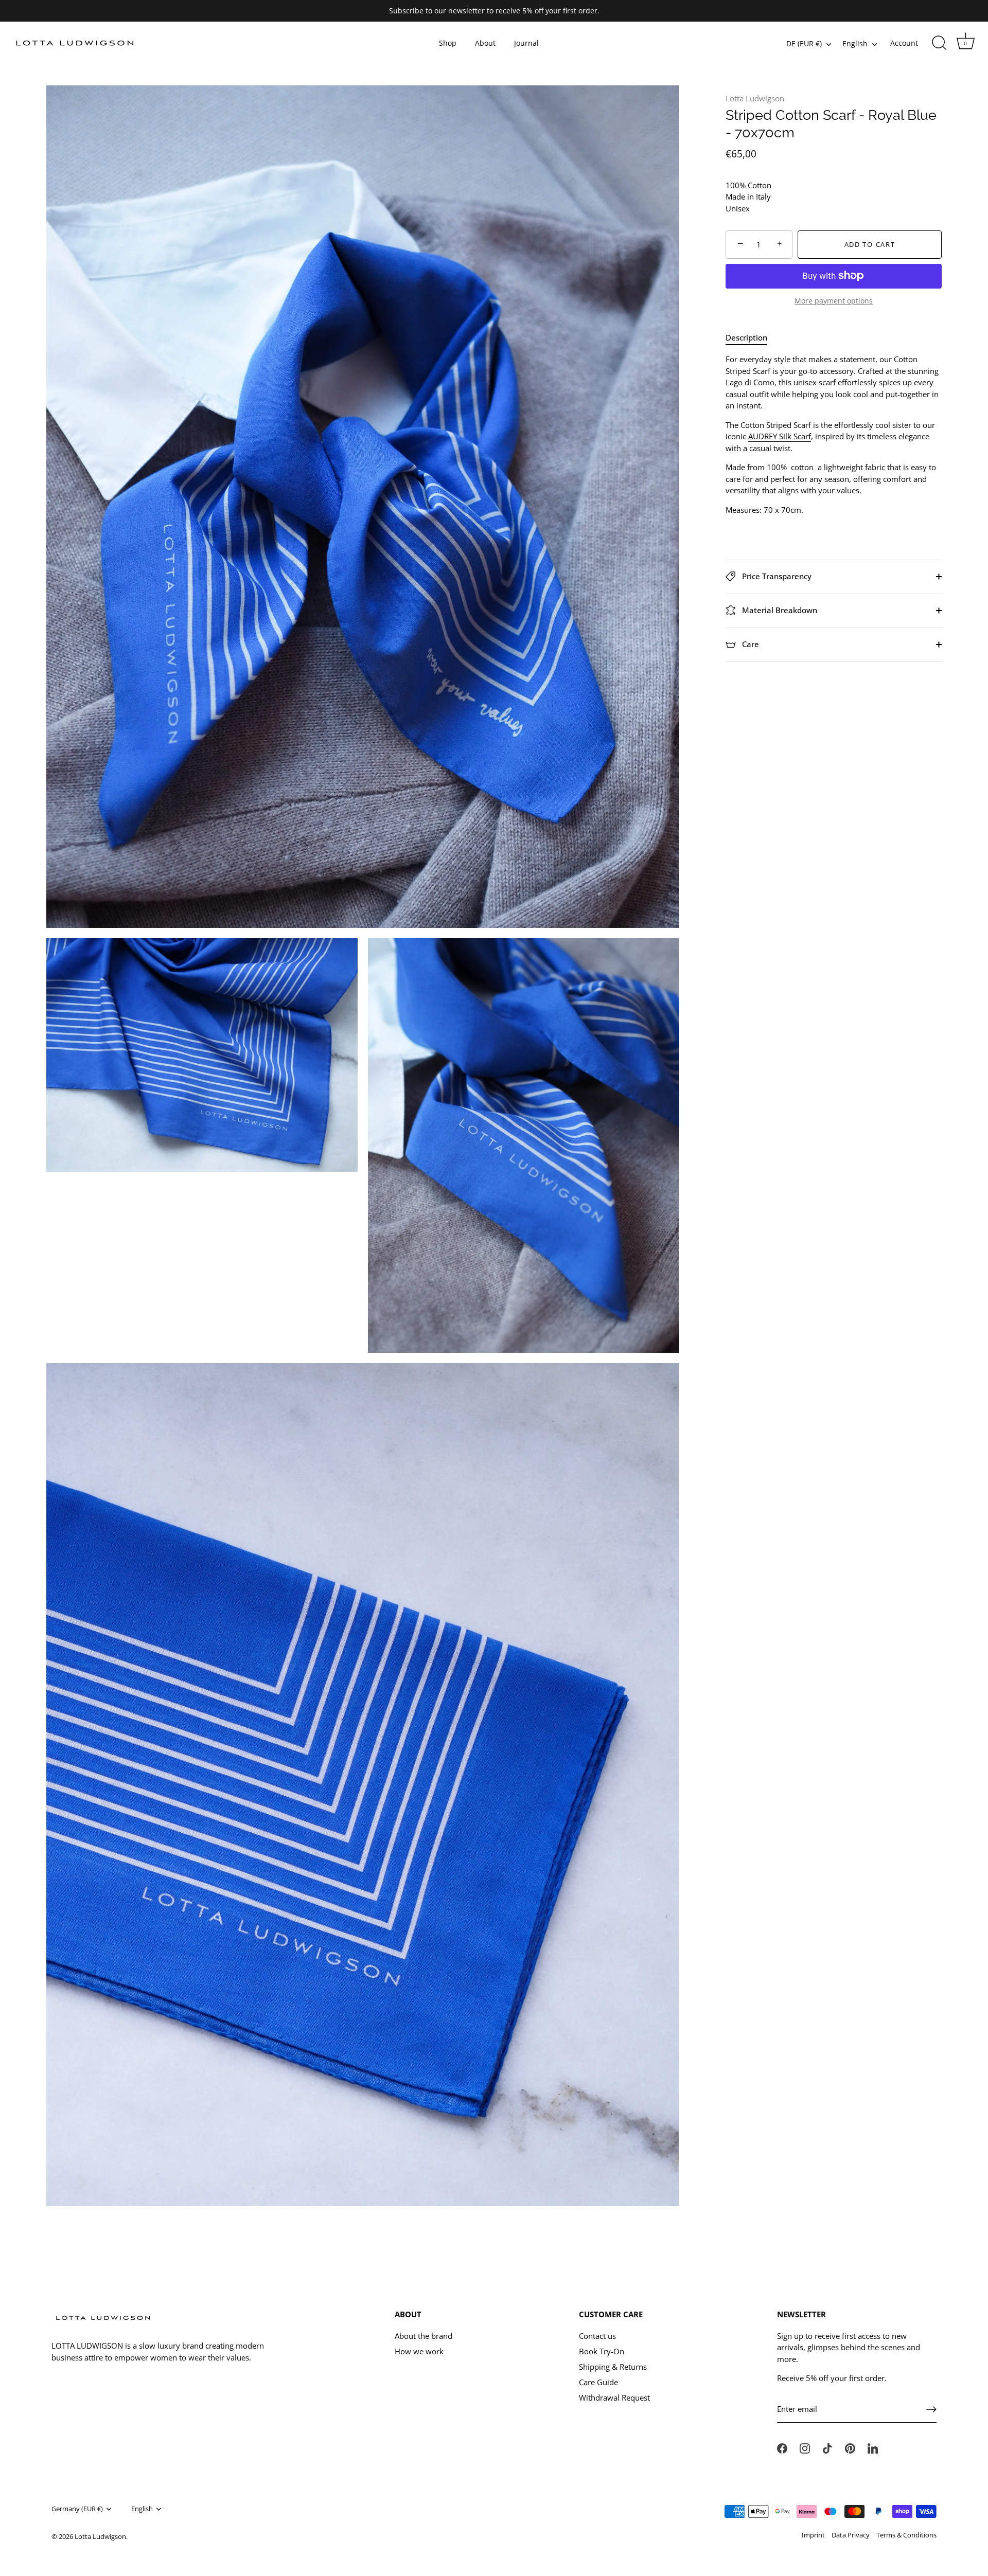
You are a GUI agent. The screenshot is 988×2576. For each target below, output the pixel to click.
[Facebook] (782, 2447)
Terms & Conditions (906, 2535)
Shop (448, 43)
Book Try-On (602, 2351)
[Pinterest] (850, 2447)
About (485, 43)
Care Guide (598, 2382)
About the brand (424, 2336)
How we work (419, 2351)
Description (746, 337)
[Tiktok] (827, 2447)
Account (904, 43)
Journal (526, 43)
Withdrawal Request (614, 2398)
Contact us (597, 2336)
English (855, 44)
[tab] (752, 337)
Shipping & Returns (613, 2367)
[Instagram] (805, 2447)
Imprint (813, 2535)
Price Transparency (776, 576)
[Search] (939, 43)
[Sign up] (931, 2409)
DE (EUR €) (804, 44)
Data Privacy (851, 2535)
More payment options (834, 301)
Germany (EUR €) (77, 2509)
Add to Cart (870, 244)
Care (749, 643)
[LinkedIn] (873, 2447)
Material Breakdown (779, 610)
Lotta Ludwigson (755, 98)
